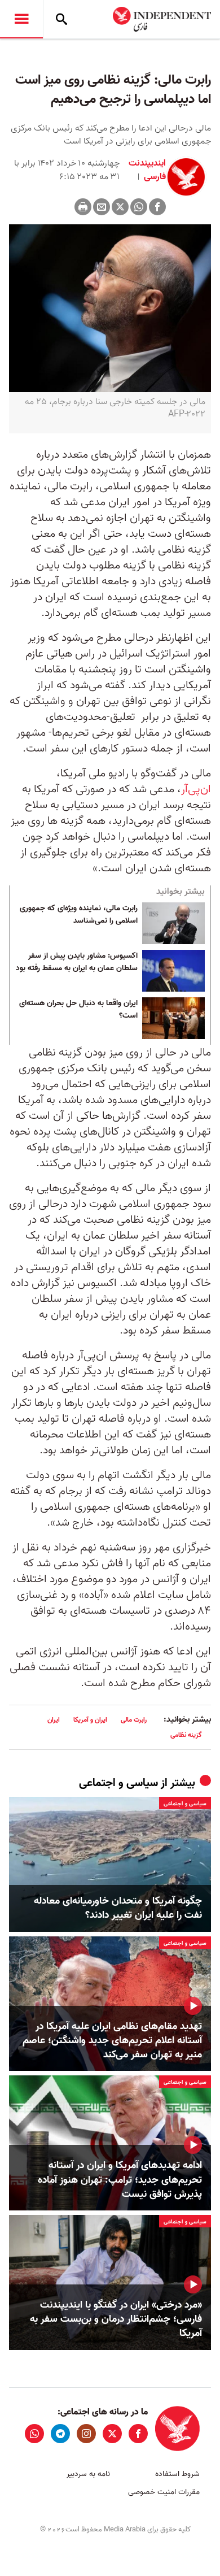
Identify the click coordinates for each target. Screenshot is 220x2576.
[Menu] (21, 19)
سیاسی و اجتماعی (118, 1783)
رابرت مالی (134, 1720)
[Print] (83, 207)
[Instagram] (86, 2434)
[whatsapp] (34, 2434)
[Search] (61, 19)
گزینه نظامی (186, 1735)
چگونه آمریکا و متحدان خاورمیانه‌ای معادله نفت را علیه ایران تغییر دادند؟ (118, 1908)
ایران (54, 1720)
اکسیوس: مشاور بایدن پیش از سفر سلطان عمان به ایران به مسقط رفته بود (77, 962)
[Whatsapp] (139, 207)
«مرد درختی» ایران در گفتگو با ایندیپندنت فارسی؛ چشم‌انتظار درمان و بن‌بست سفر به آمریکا (116, 2319)
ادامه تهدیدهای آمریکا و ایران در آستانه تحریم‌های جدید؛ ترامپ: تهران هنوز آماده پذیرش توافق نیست (120, 2180)
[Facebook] (157, 207)
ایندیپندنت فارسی (147, 170)
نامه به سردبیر (88, 2474)
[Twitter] (120, 207)
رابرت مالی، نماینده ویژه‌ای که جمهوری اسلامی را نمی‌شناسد (79, 915)
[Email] (102, 207)
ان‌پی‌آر (196, 789)
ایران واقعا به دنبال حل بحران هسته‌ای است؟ (78, 1010)
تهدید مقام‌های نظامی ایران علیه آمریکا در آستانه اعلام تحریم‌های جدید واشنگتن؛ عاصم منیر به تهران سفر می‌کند (112, 2041)
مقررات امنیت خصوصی (164, 2492)
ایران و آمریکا (90, 1720)
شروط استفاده (177, 2474)
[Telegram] (60, 2434)
